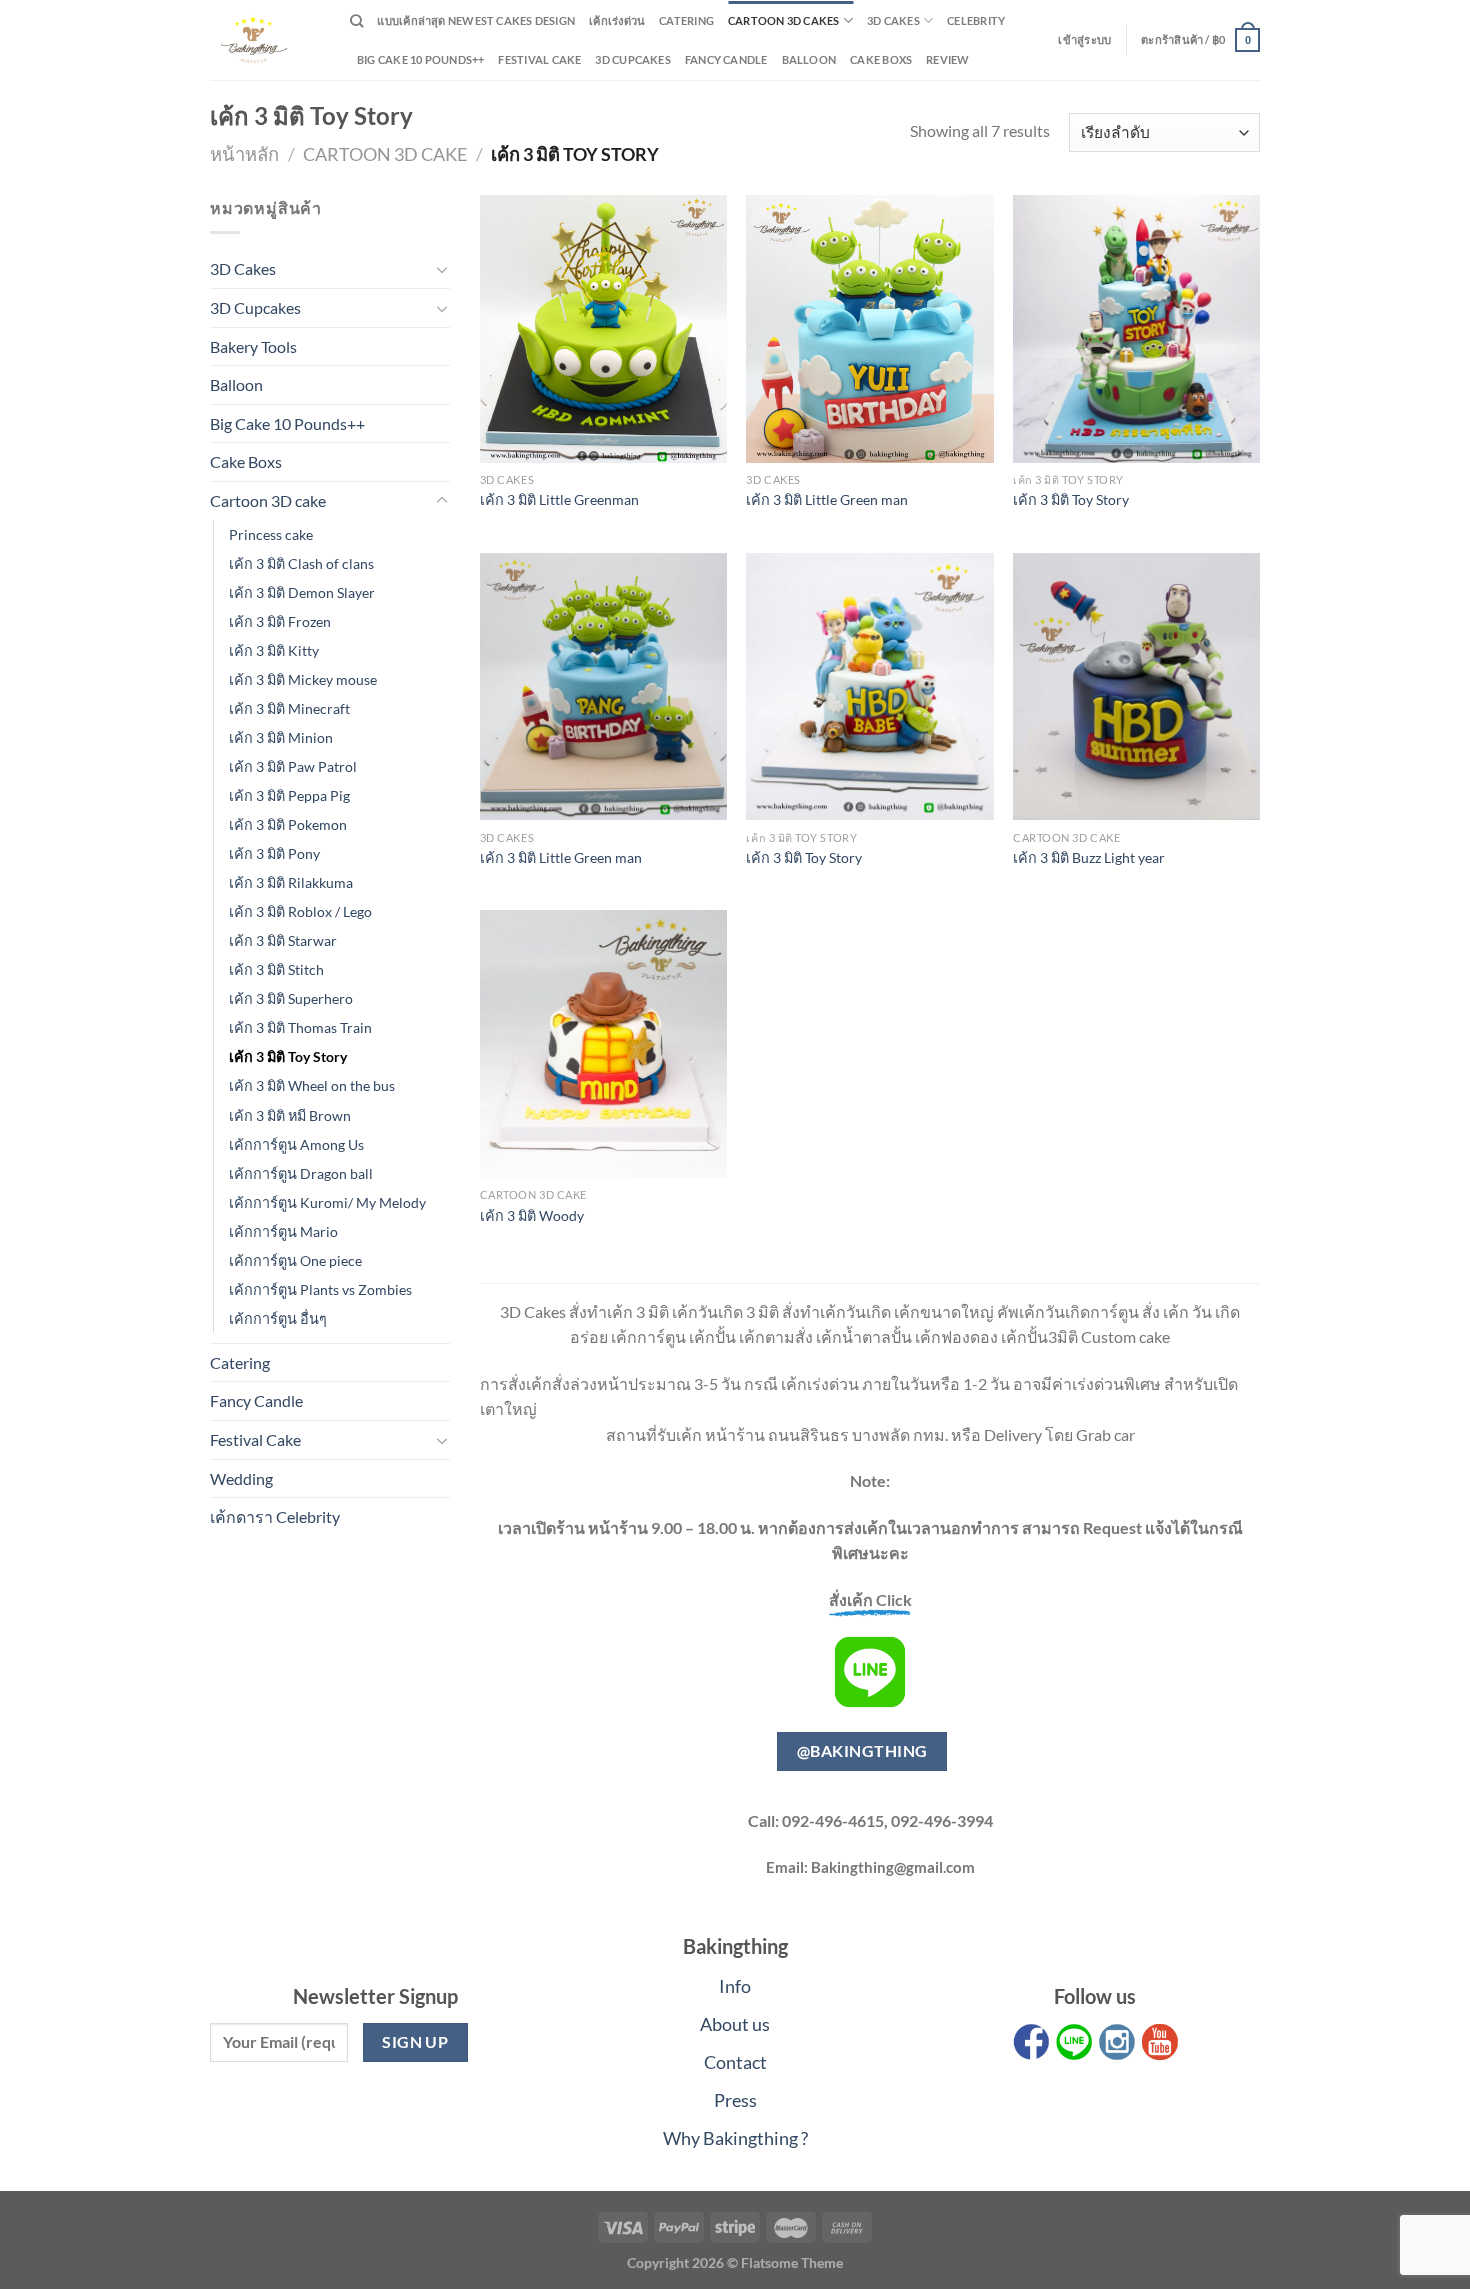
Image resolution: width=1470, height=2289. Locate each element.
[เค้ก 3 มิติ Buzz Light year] (1136, 687)
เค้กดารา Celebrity (275, 1516)
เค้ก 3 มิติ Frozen (280, 621)
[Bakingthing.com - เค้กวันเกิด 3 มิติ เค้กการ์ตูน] (265, 40)
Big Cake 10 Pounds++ (420, 59)
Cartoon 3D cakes (784, 20)
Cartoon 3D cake (385, 154)
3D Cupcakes (632, 59)
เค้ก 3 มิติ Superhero (291, 998)
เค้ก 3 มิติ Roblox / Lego (300, 911)
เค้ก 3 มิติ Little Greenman (559, 499)
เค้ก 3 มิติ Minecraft (289, 708)
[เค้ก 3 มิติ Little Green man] (869, 329)
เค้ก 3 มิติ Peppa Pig (289, 795)
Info (735, 1986)
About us (735, 2024)
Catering (686, 20)
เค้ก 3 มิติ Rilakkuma (291, 882)
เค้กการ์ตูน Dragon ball (301, 1173)
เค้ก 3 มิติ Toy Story (288, 1056)
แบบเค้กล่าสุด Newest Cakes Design (476, 20)
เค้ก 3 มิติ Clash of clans (301, 563)
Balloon (809, 59)
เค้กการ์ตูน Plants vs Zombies (320, 1289)
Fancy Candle (726, 59)
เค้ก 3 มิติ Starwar (283, 940)
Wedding (241, 1478)
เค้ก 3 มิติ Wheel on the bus (312, 1085)
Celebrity (976, 20)
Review (947, 59)
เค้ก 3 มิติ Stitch (276, 969)
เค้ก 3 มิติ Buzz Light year (1089, 857)
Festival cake (539, 59)
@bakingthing (862, 1751)
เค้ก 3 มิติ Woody (532, 1215)
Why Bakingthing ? (735, 2138)
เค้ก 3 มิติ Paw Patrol (293, 766)
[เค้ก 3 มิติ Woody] (603, 1044)
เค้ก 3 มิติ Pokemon (288, 824)
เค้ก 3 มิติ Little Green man (827, 499)
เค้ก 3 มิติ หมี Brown (290, 1115)
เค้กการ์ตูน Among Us (296, 1144)
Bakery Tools (253, 346)
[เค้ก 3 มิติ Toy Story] (1136, 329)
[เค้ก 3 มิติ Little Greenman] (603, 329)
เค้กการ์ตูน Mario (283, 1231)
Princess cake (271, 534)
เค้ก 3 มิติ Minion (281, 737)
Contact (735, 2062)
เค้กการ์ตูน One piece (295, 1260)
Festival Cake (255, 1439)
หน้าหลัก (244, 154)
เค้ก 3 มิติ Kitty (274, 650)
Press (735, 2100)
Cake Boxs (881, 59)
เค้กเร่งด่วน (617, 20)
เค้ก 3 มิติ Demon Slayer (302, 592)
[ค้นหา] (356, 21)
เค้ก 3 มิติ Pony (274, 853)
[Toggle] (442, 269)
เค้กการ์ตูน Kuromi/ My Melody (327, 1202)
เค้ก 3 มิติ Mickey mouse (303, 679)
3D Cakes (893, 20)
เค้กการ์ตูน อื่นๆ (278, 1318)
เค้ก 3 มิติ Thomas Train (300, 1027)
